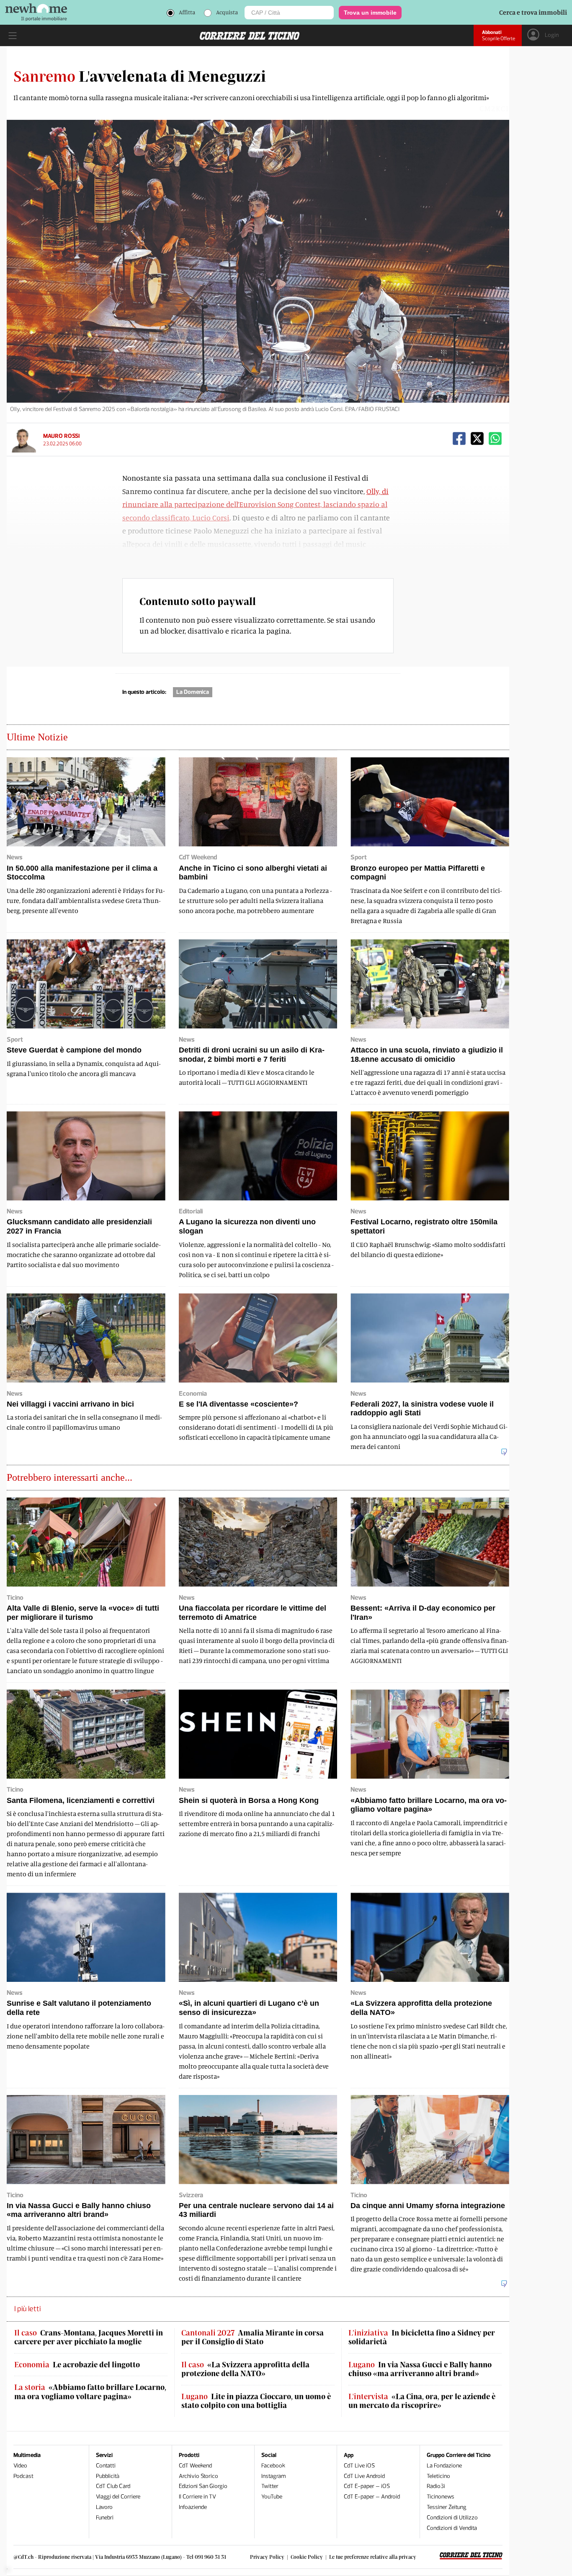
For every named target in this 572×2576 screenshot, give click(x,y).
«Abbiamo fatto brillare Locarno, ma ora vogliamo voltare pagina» (90, 2392)
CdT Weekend (195, 2466)
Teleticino (438, 2476)
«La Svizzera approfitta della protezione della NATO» (245, 2369)
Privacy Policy (267, 2557)
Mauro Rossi (61, 436)
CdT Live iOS (359, 2466)
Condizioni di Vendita (452, 2528)
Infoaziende (193, 2507)
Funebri (105, 2518)
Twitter (270, 2486)
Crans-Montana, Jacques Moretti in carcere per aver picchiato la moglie (89, 2337)
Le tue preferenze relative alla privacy (373, 2557)
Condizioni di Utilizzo (452, 2518)
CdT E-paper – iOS (367, 2486)
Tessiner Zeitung (447, 2507)
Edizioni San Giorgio (203, 2486)
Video (20, 2466)
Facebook (273, 2466)
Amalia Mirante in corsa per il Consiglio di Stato (253, 2337)
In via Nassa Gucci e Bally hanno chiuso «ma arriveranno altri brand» (420, 2369)
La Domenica (193, 692)
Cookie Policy (307, 2557)
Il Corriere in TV (197, 2497)
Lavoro (104, 2507)
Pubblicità (108, 2476)
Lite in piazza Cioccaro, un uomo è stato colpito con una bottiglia (256, 2401)
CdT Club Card (113, 2486)
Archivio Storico (198, 2476)
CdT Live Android (364, 2476)
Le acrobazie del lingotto (77, 2365)
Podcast (23, 2476)
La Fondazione (444, 2466)
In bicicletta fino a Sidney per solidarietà (422, 2337)
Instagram (274, 2476)
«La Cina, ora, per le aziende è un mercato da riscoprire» (422, 2401)
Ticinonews (441, 2497)
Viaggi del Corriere (118, 2497)
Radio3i (436, 2486)
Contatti (106, 2466)
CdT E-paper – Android (372, 2497)
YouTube (272, 2497)
